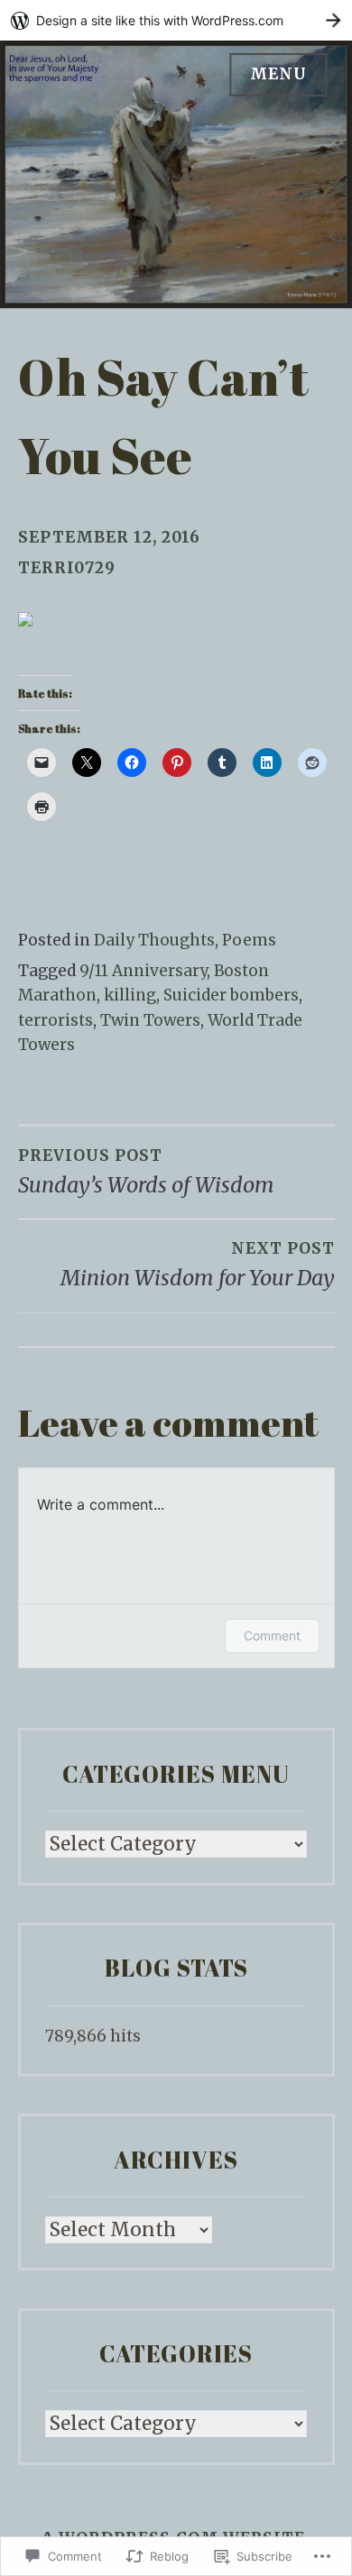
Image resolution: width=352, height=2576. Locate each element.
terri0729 (67, 568)
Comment (272, 1635)
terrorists (56, 1020)
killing (130, 995)
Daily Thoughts (154, 940)
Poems (249, 940)
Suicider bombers (231, 995)
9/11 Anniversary (143, 971)
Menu (278, 74)
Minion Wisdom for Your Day (198, 1265)
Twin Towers (150, 1020)
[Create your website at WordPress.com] (176, 20)
